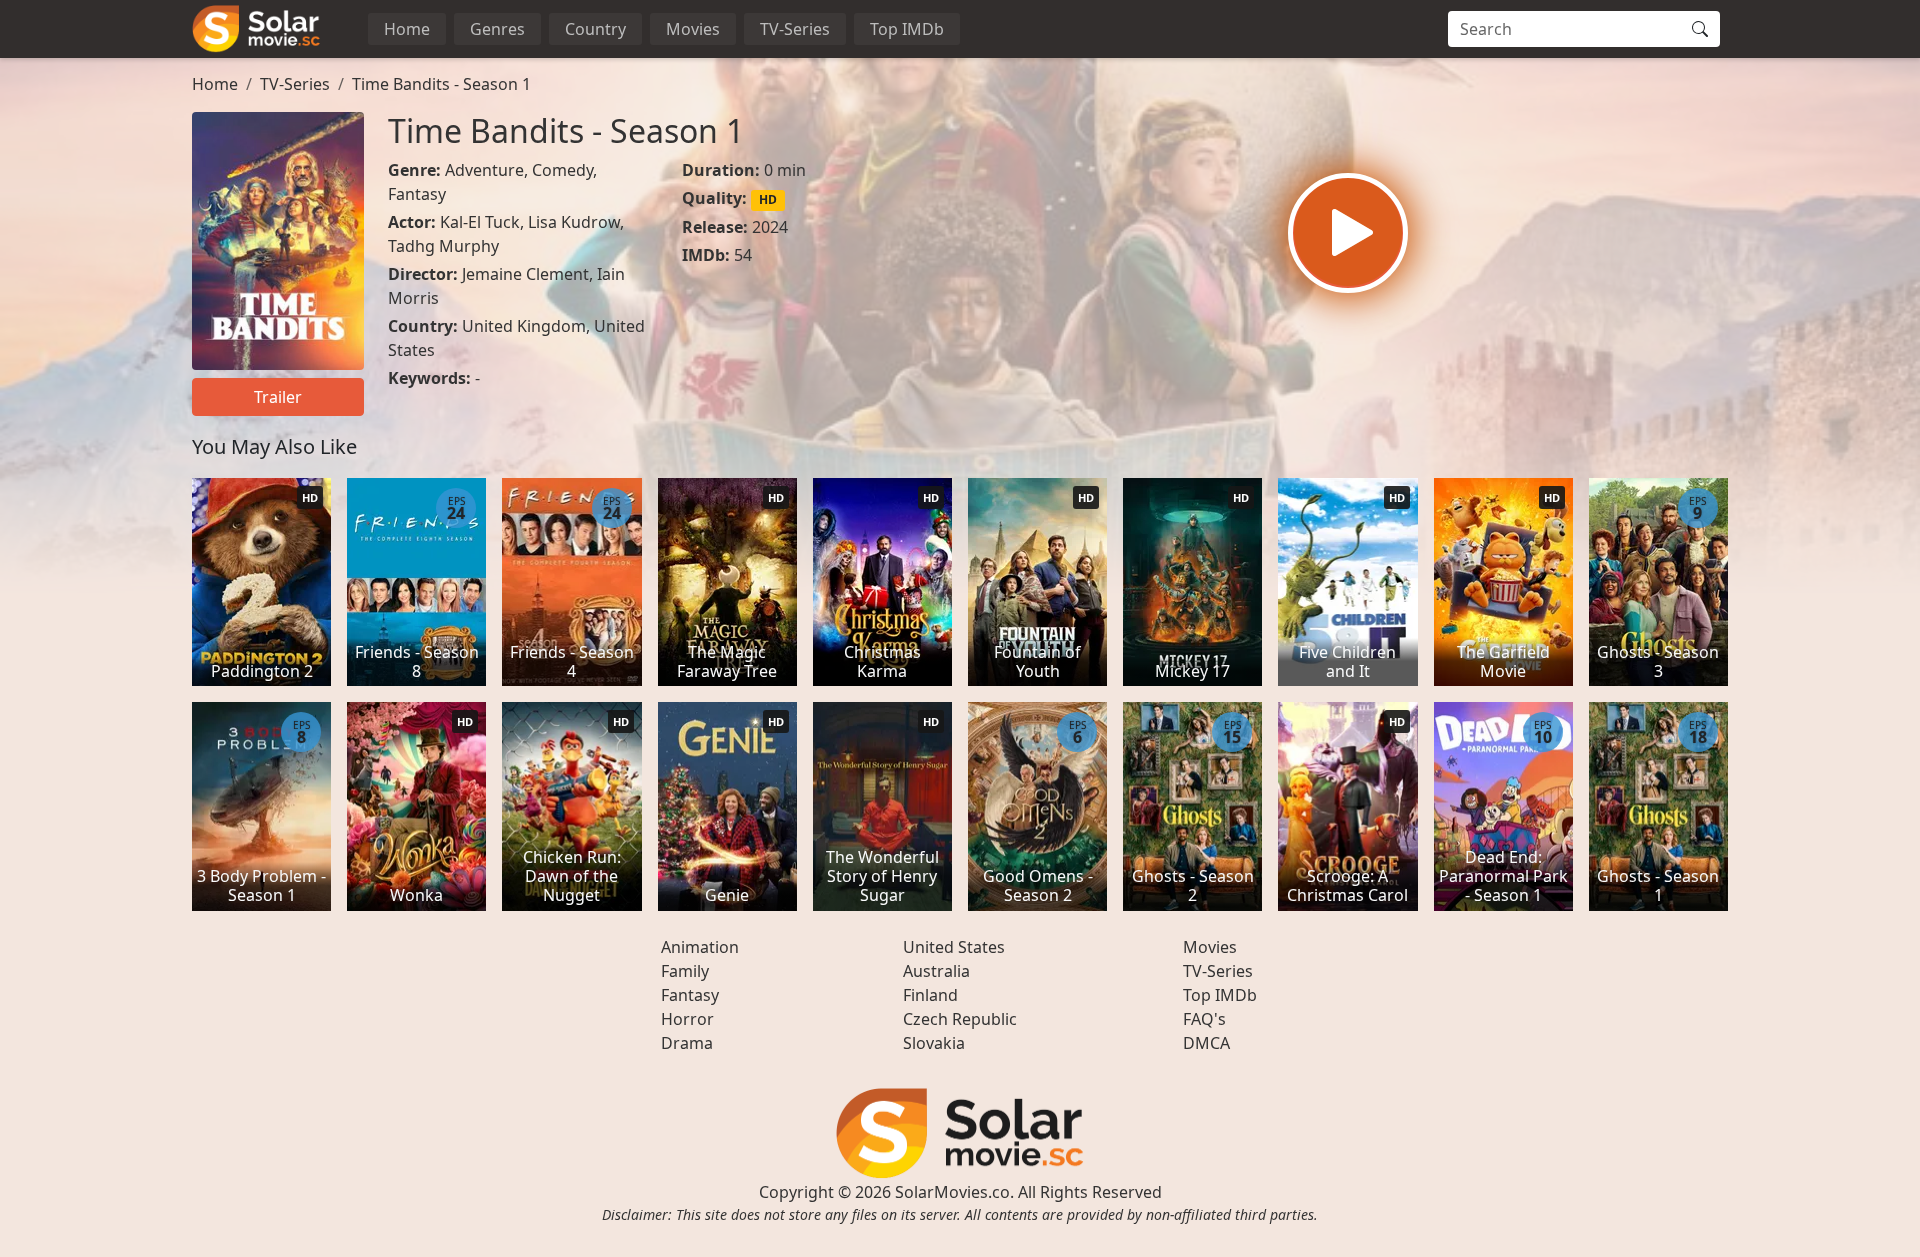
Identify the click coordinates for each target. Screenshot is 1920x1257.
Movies (693, 29)
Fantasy (417, 194)
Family (685, 971)
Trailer (278, 397)
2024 (770, 227)
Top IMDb (907, 29)
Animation (700, 947)
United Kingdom (524, 326)
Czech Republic (960, 1019)
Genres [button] (497, 29)
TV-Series (795, 29)
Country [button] (595, 29)
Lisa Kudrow (574, 222)
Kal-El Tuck (480, 222)
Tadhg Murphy (443, 246)
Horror (687, 1019)
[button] (1348, 233)
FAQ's (1204, 1019)
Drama (687, 1043)
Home (407, 29)
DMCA (1206, 1043)
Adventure (484, 170)
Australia (936, 971)
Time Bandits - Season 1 (441, 84)
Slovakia (934, 1043)
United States (954, 947)
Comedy (562, 170)
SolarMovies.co (952, 1192)
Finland (930, 995)
